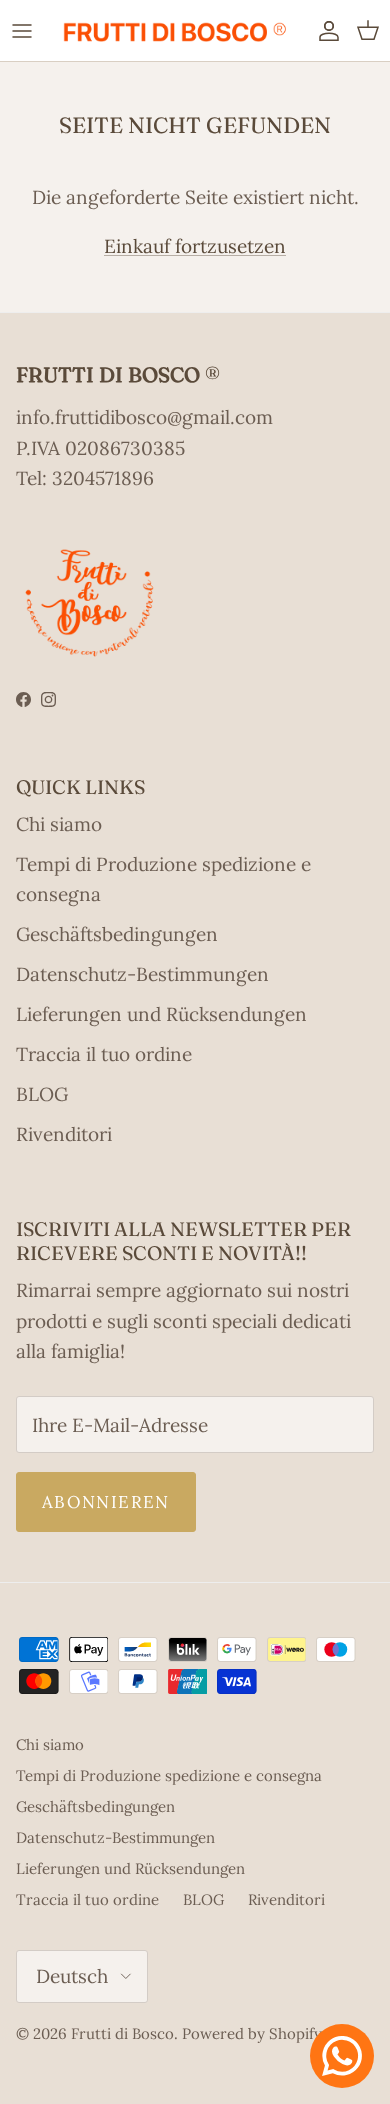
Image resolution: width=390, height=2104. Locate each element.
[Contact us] (342, 2056)
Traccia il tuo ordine (104, 1054)
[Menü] (22, 30)
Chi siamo (59, 824)
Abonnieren (106, 1502)
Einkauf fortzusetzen (195, 246)
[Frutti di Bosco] (173, 30)
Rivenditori (64, 1134)
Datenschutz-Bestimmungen (142, 974)
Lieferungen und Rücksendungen (161, 1014)
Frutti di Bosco (122, 2033)
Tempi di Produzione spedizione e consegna (169, 1775)
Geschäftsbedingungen (117, 934)
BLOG (42, 1094)
